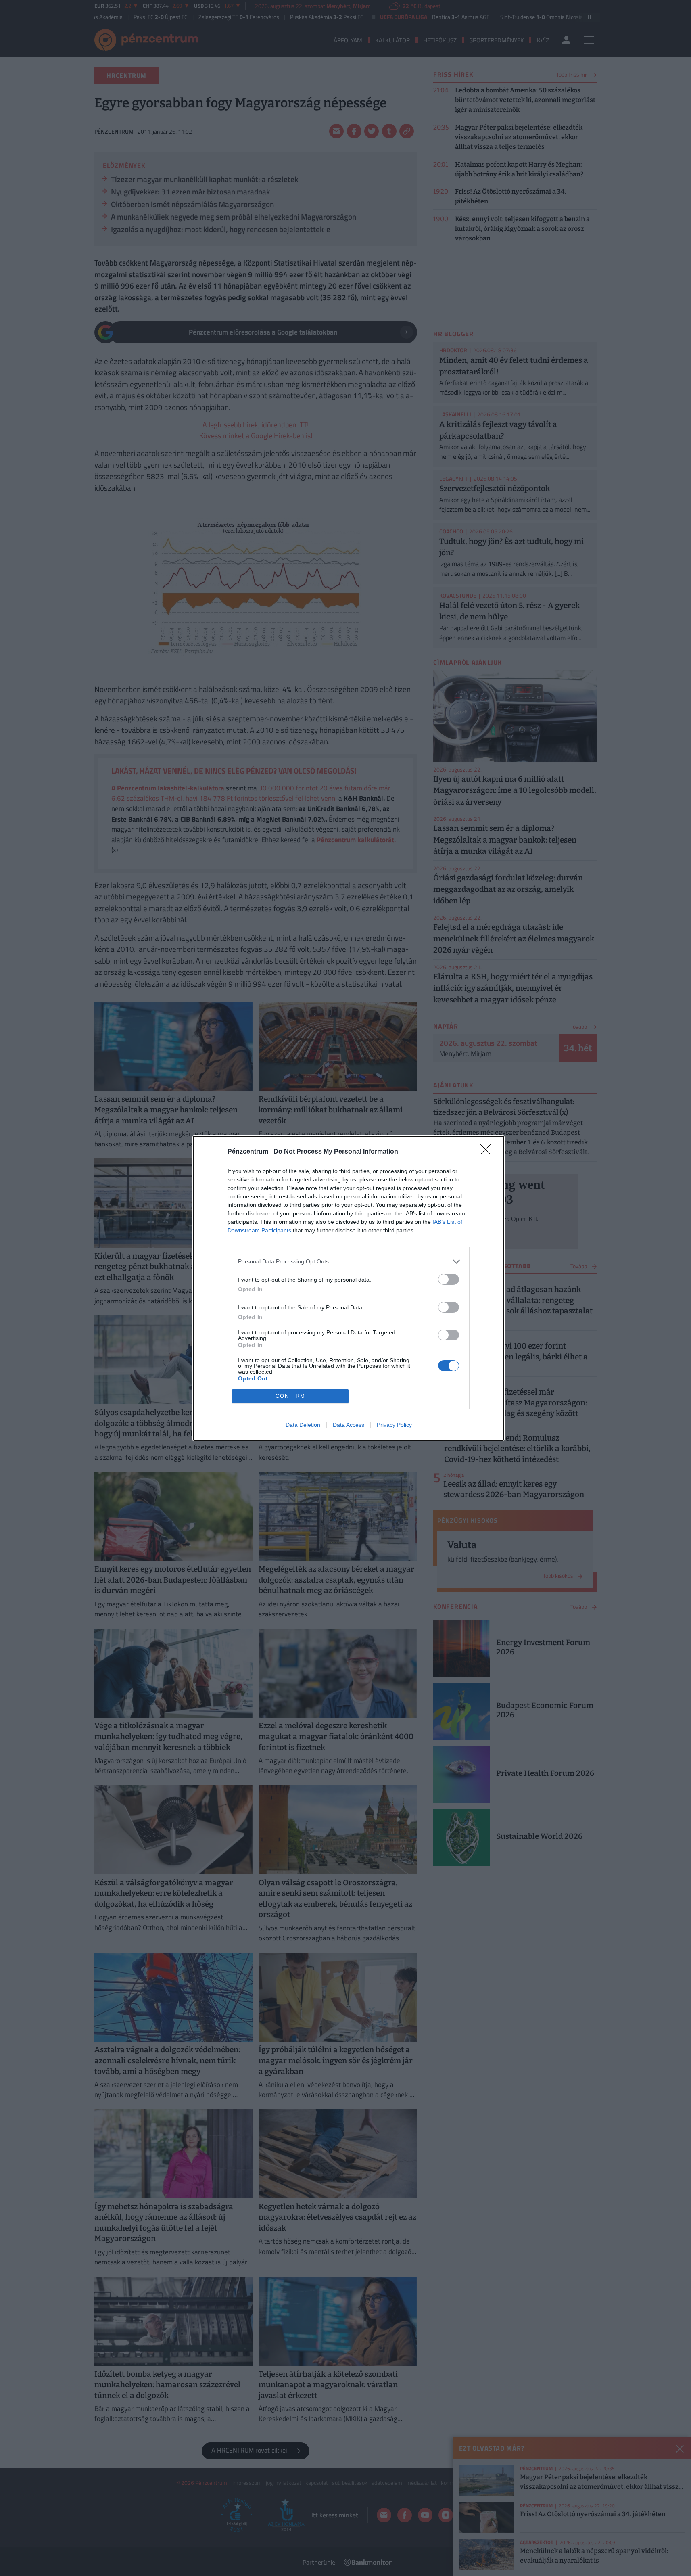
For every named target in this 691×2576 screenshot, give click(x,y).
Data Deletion (303, 1425)
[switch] (449, 1279)
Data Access (349, 1425)
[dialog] (349, 1288)
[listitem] (349, 1262)
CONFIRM (290, 1396)
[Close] (488, 1152)
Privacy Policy (394, 1425)
